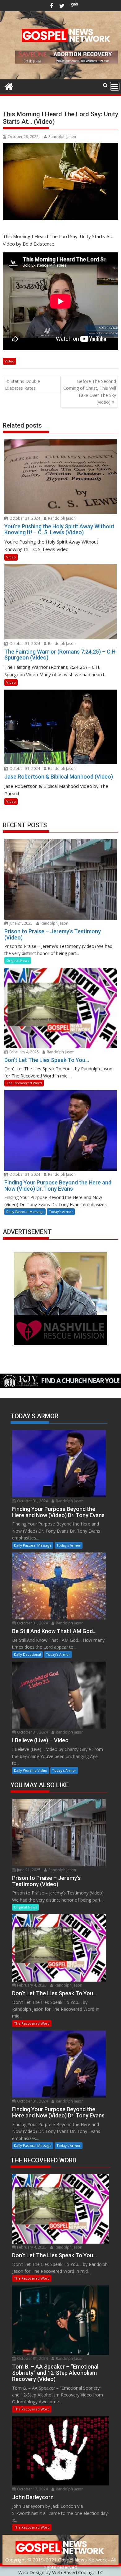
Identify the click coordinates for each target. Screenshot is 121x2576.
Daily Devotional (27, 1654)
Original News (18, 960)
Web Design (31, 2572)
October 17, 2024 (32, 2489)
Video (9, 361)
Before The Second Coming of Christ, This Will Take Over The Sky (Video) (90, 392)
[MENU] (115, 86)
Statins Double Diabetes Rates (22, 385)
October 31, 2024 (24, 518)
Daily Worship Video (31, 1770)
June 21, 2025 (20, 923)
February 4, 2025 (24, 1052)
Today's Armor (61, 1212)
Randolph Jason (62, 137)
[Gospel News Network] (9, 86)
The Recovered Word (24, 1083)
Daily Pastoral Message (25, 1212)
